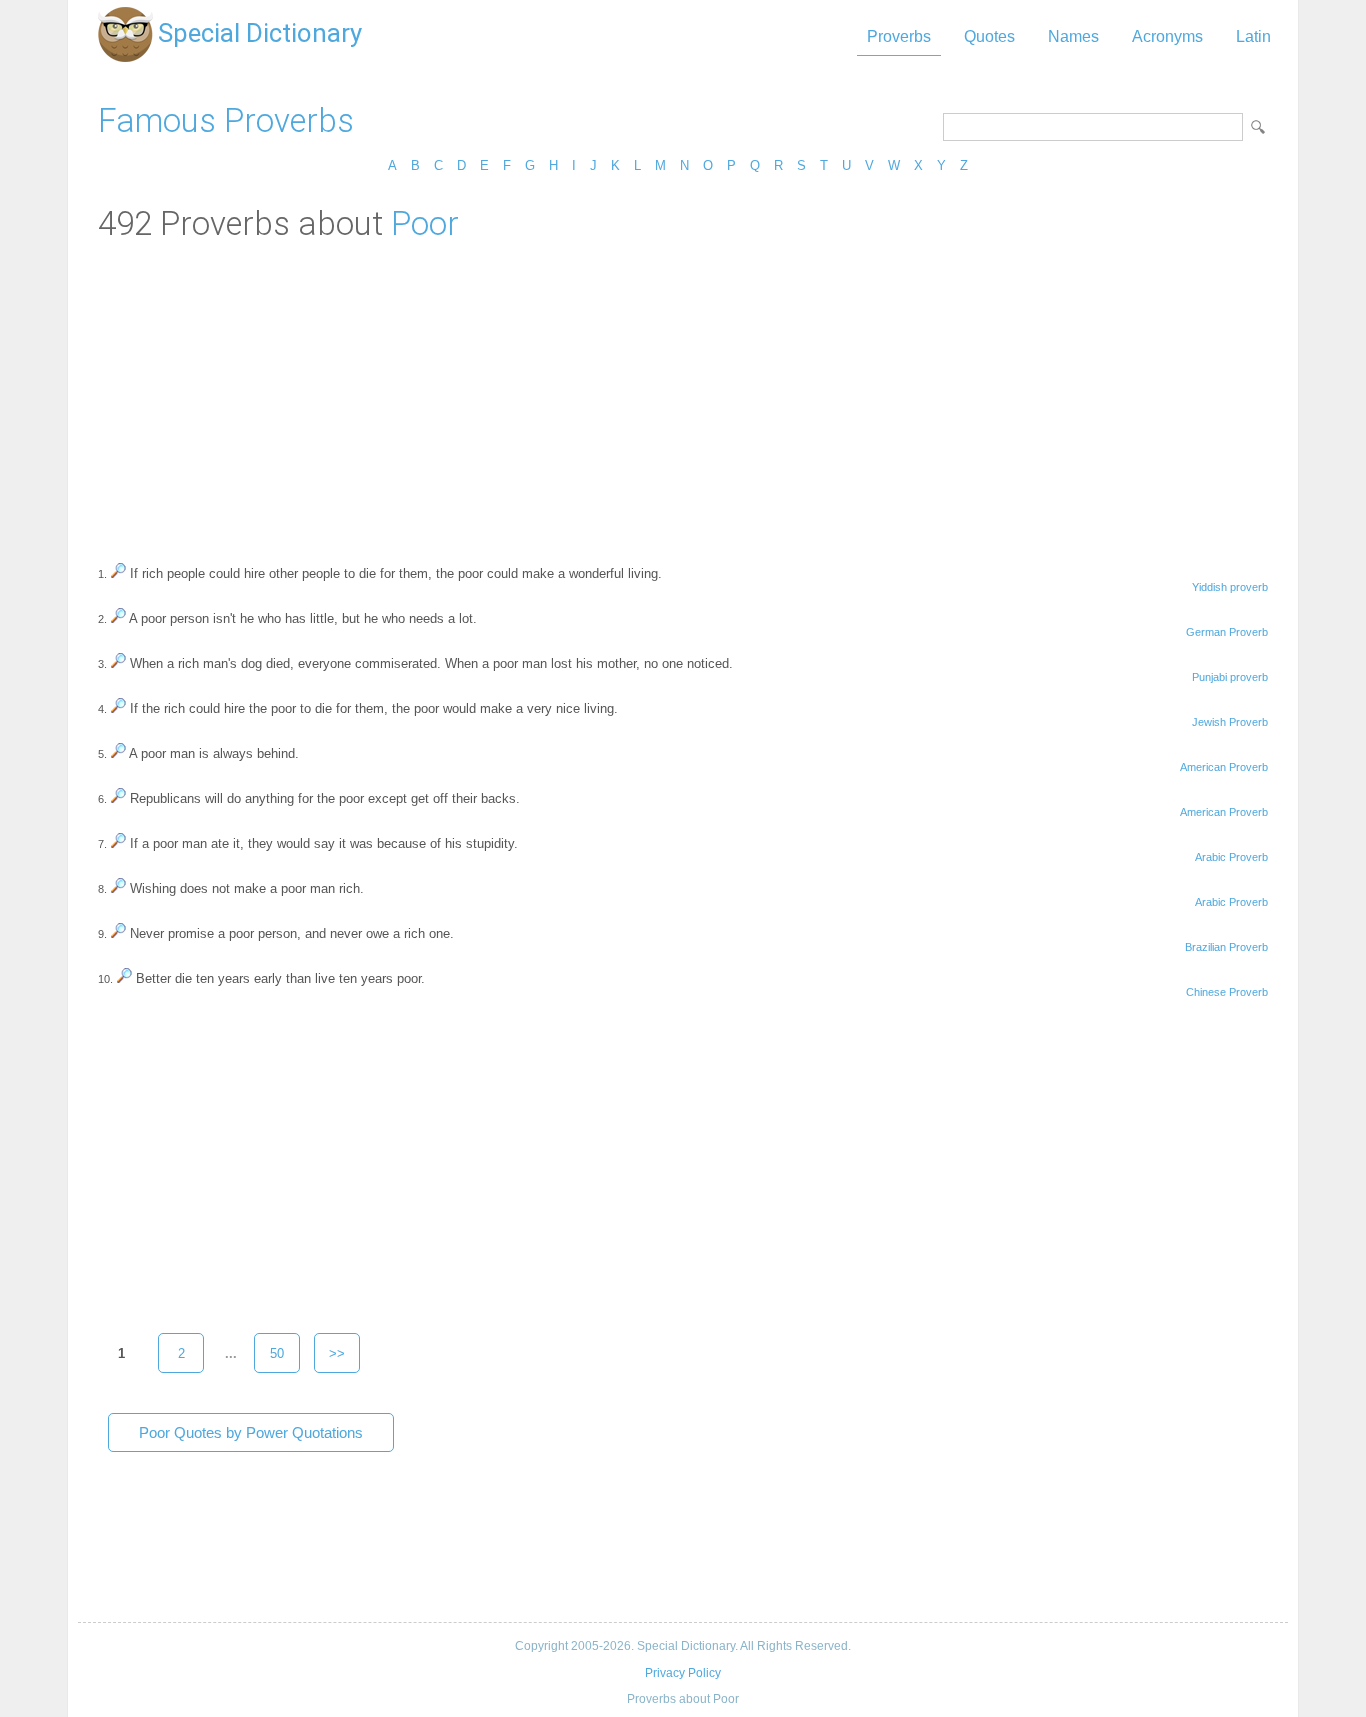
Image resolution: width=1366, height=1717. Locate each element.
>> (337, 1353)
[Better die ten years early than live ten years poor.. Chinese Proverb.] (124, 978)
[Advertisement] (683, 393)
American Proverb (1224, 767)
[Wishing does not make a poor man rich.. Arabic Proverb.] (118, 888)
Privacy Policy (683, 1673)
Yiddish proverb (1230, 587)
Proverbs (899, 36)
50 (277, 1353)
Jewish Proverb (1230, 722)
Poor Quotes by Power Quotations (251, 1432)
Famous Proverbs (226, 120)
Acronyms (1167, 36)
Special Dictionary (260, 33)
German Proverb (1227, 632)
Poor (425, 223)
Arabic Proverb (1231, 857)
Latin (1253, 36)
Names (1073, 36)
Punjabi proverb (1230, 677)
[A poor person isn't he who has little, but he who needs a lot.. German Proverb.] (118, 618)
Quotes (989, 36)
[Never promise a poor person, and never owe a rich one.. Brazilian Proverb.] (118, 933)
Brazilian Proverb (1226, 947)
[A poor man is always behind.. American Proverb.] (118, 753)
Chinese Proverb (1227, 992)
